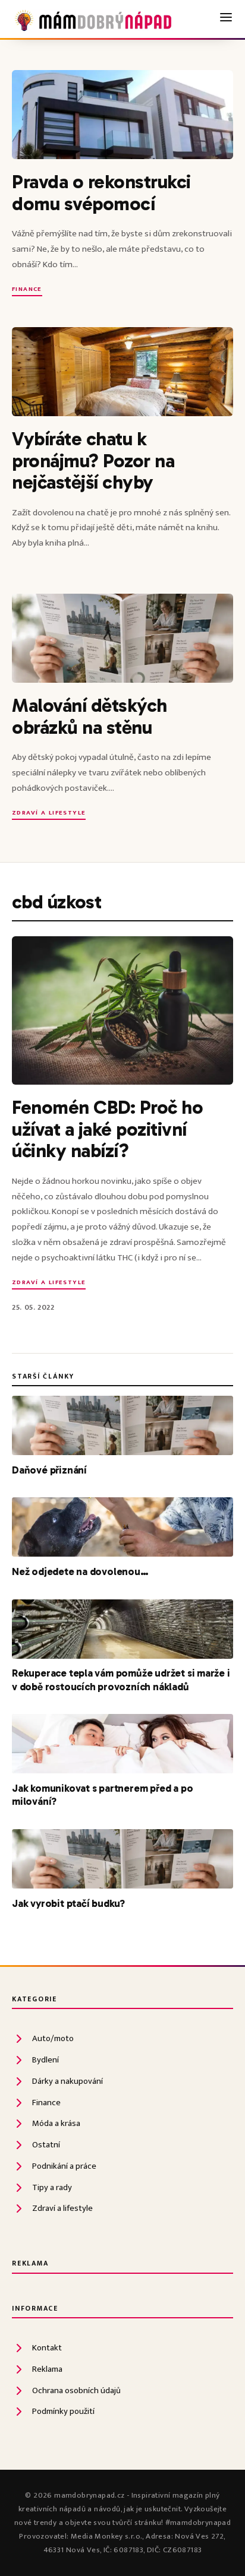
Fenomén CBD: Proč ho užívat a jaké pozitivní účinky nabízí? (107, 1129)
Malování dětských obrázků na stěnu (89, 716)
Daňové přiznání (49, 1470)
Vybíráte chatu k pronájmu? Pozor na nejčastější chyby (93, 460)
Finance (27, 290)
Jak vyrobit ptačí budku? (68, 1903)
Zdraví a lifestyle (49, 814)
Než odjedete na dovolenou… (80, 1571)
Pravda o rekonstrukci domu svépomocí (101, 192)
